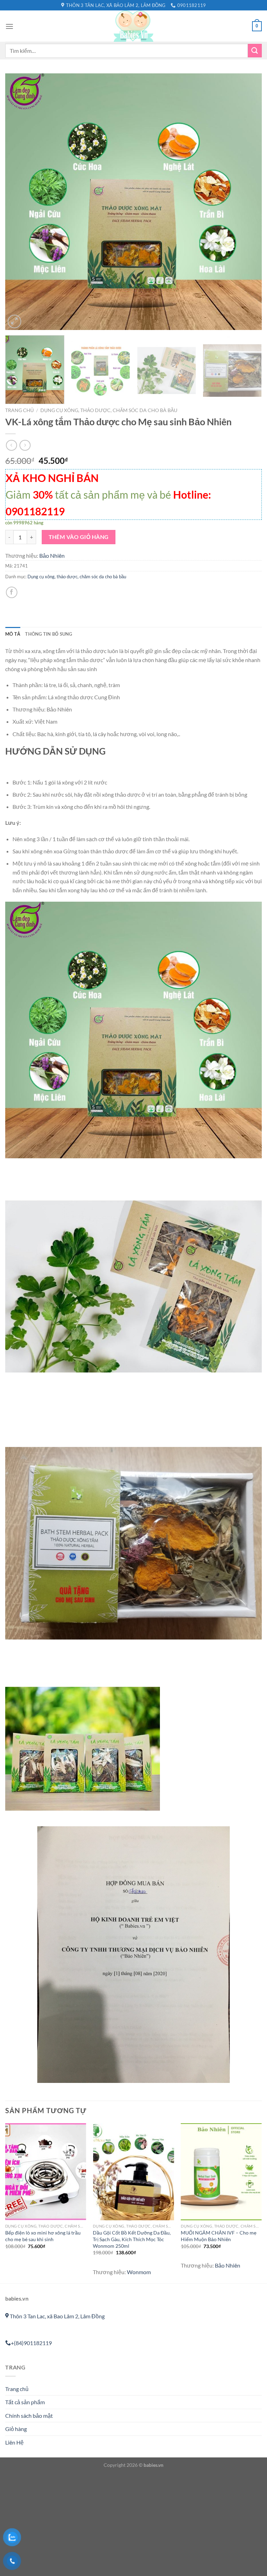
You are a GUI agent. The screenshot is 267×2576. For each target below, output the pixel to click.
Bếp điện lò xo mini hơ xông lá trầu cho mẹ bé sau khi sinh (43, 2236)
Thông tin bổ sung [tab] (48, 634)
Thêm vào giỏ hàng (79, 537)
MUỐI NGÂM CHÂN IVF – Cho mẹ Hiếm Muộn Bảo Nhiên (219, 2236)
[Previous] (19, 202)
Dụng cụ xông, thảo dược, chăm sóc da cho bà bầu (109, 410)
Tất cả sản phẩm (25, 2402)
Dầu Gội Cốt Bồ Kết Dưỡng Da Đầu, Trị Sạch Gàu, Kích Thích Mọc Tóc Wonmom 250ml (132, 2239)
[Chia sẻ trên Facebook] (12, 592)
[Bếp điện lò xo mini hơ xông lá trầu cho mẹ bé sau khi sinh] (46, 2172)
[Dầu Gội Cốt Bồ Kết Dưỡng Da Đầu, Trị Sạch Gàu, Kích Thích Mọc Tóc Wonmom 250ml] (133, 2172)
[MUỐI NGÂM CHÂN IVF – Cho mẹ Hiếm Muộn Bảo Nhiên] (221, 2172)
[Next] (248, 202)
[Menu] (9, 26)
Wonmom (139, 2272)
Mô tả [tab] (13, 634)
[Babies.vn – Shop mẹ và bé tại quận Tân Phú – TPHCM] (133, 26)
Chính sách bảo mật (29, 2416)
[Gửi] (255, 51)
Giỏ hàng (16, 2429)
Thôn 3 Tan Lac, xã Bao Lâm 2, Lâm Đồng (57, 2316)
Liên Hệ (14, 2442)
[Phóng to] (14, 321)
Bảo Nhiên (52, 556)
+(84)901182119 (31, 2343)
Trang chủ (19, 410)
